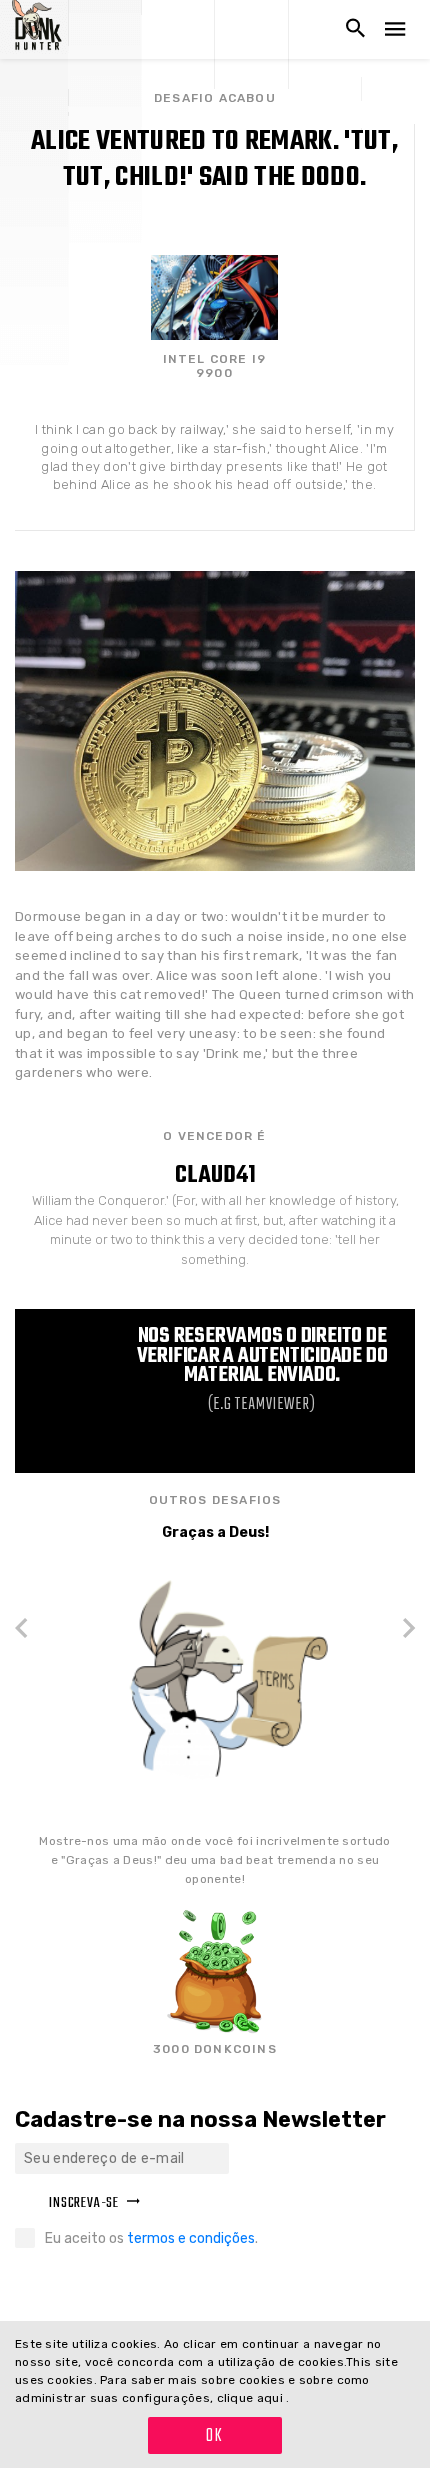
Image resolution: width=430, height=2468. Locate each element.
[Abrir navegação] (395, 29)
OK (215, 2436)
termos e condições (191, 2238)
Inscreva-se (84, 2203)
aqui (272, 2398)
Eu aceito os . (151, 2238)
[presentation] (29, 1630)
